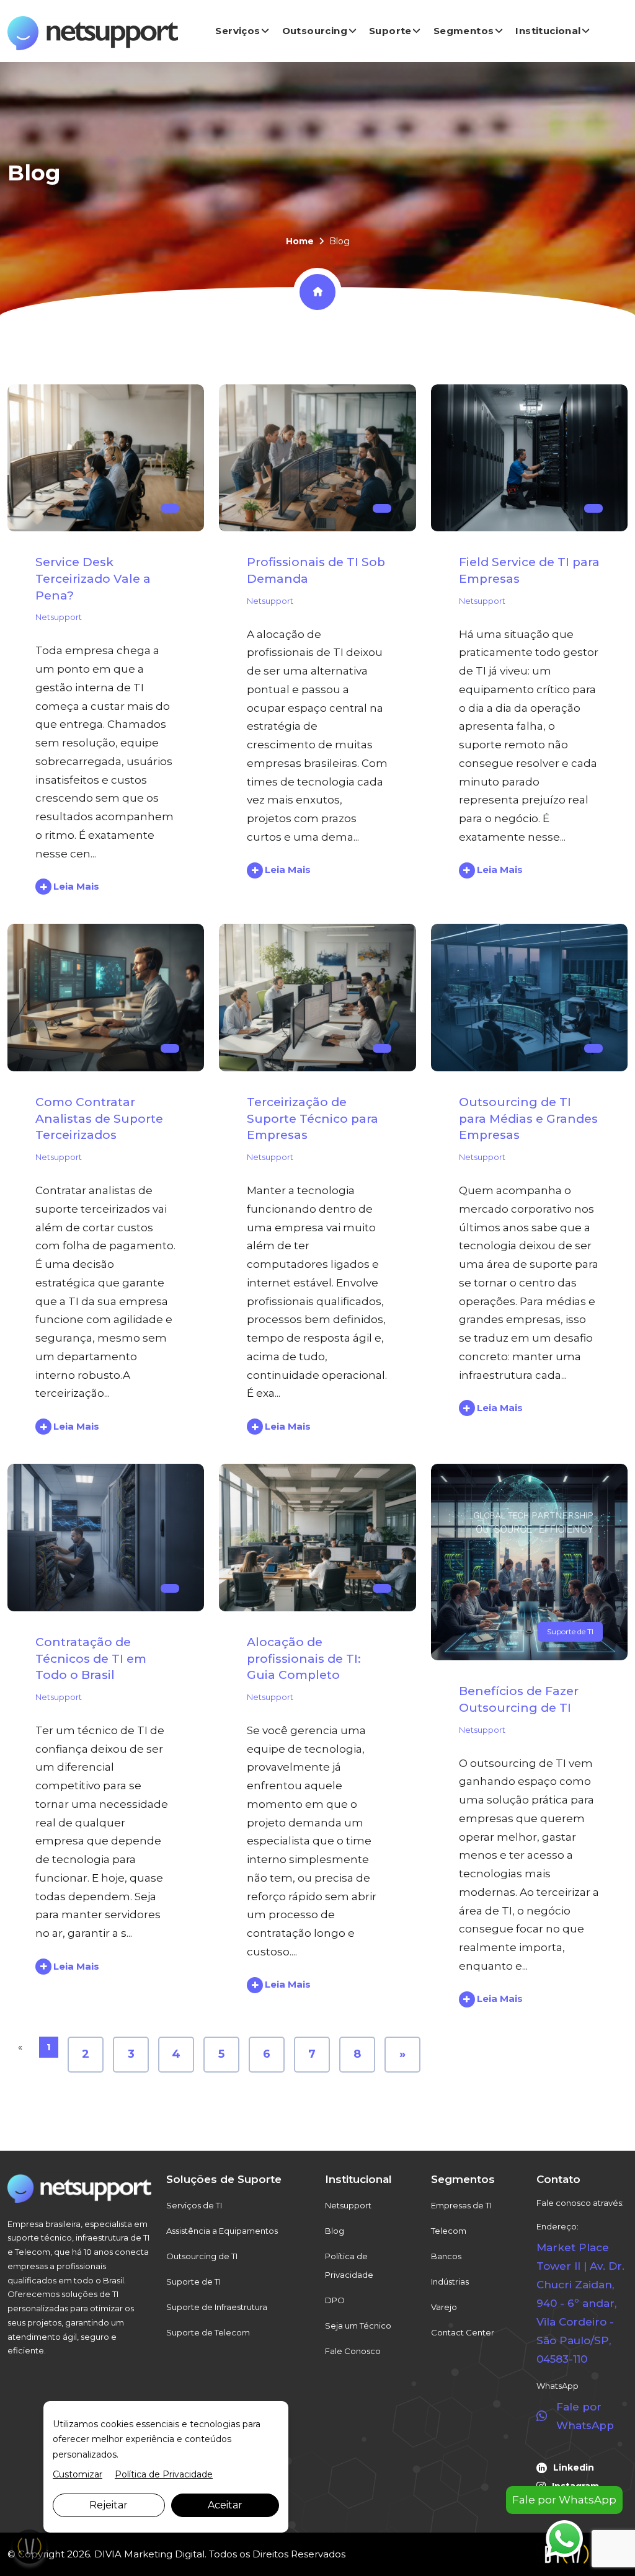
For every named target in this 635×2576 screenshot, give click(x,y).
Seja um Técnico (358, 2326)
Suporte (390, 31)
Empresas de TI (461, 2205)
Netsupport (59, 617)
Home (300, 241)
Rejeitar (109, 2505)
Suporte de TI (570, 1631)
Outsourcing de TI (202, 2256)
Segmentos (464, 31)
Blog (335, 2231)
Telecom (449, 2231)
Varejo (444, 2307)
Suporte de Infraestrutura (217, 2307)
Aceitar (225, 2505)
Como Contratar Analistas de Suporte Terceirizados (99, 1118)
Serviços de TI (194, 2205)
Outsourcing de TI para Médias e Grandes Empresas (528, 1118)
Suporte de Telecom (208, 2332)
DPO (335, 2300)
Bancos (446, 2256)
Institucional (548, 31)
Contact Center (463, 2332)
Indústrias (450, 2282)
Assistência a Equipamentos (222, 2231)
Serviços (238, 31)
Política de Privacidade (349, 2265)
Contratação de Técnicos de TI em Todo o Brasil (91, 1658)
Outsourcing (315, 31)
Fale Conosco (353, 2351)
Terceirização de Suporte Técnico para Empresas (313, 1118)
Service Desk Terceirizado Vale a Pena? (93, 578)
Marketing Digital (164, 2554)
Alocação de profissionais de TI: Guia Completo (304, 1658)
